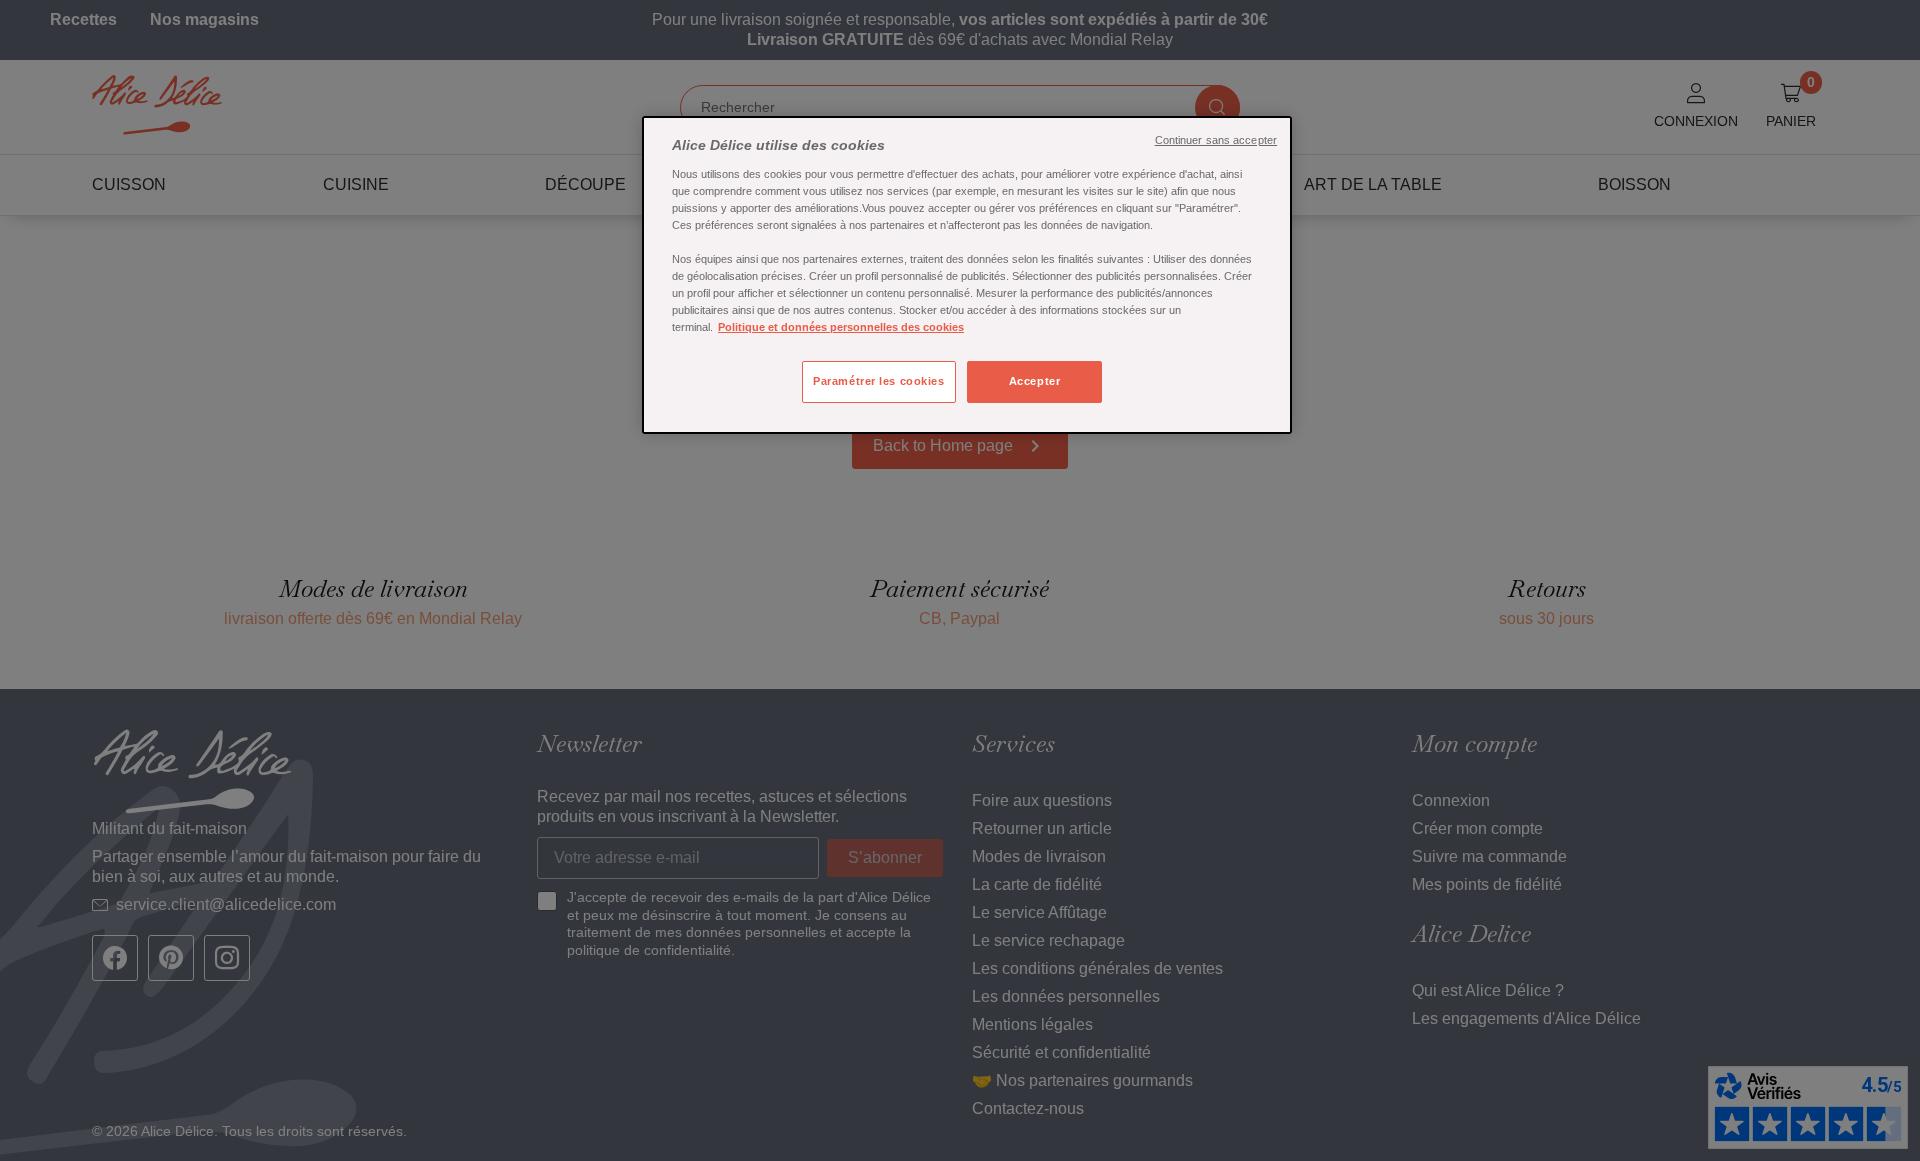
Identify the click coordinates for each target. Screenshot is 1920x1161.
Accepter (1035, 381)
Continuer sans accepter (1216, 140)
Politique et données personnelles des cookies (841, 327)
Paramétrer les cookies (879, 381)
